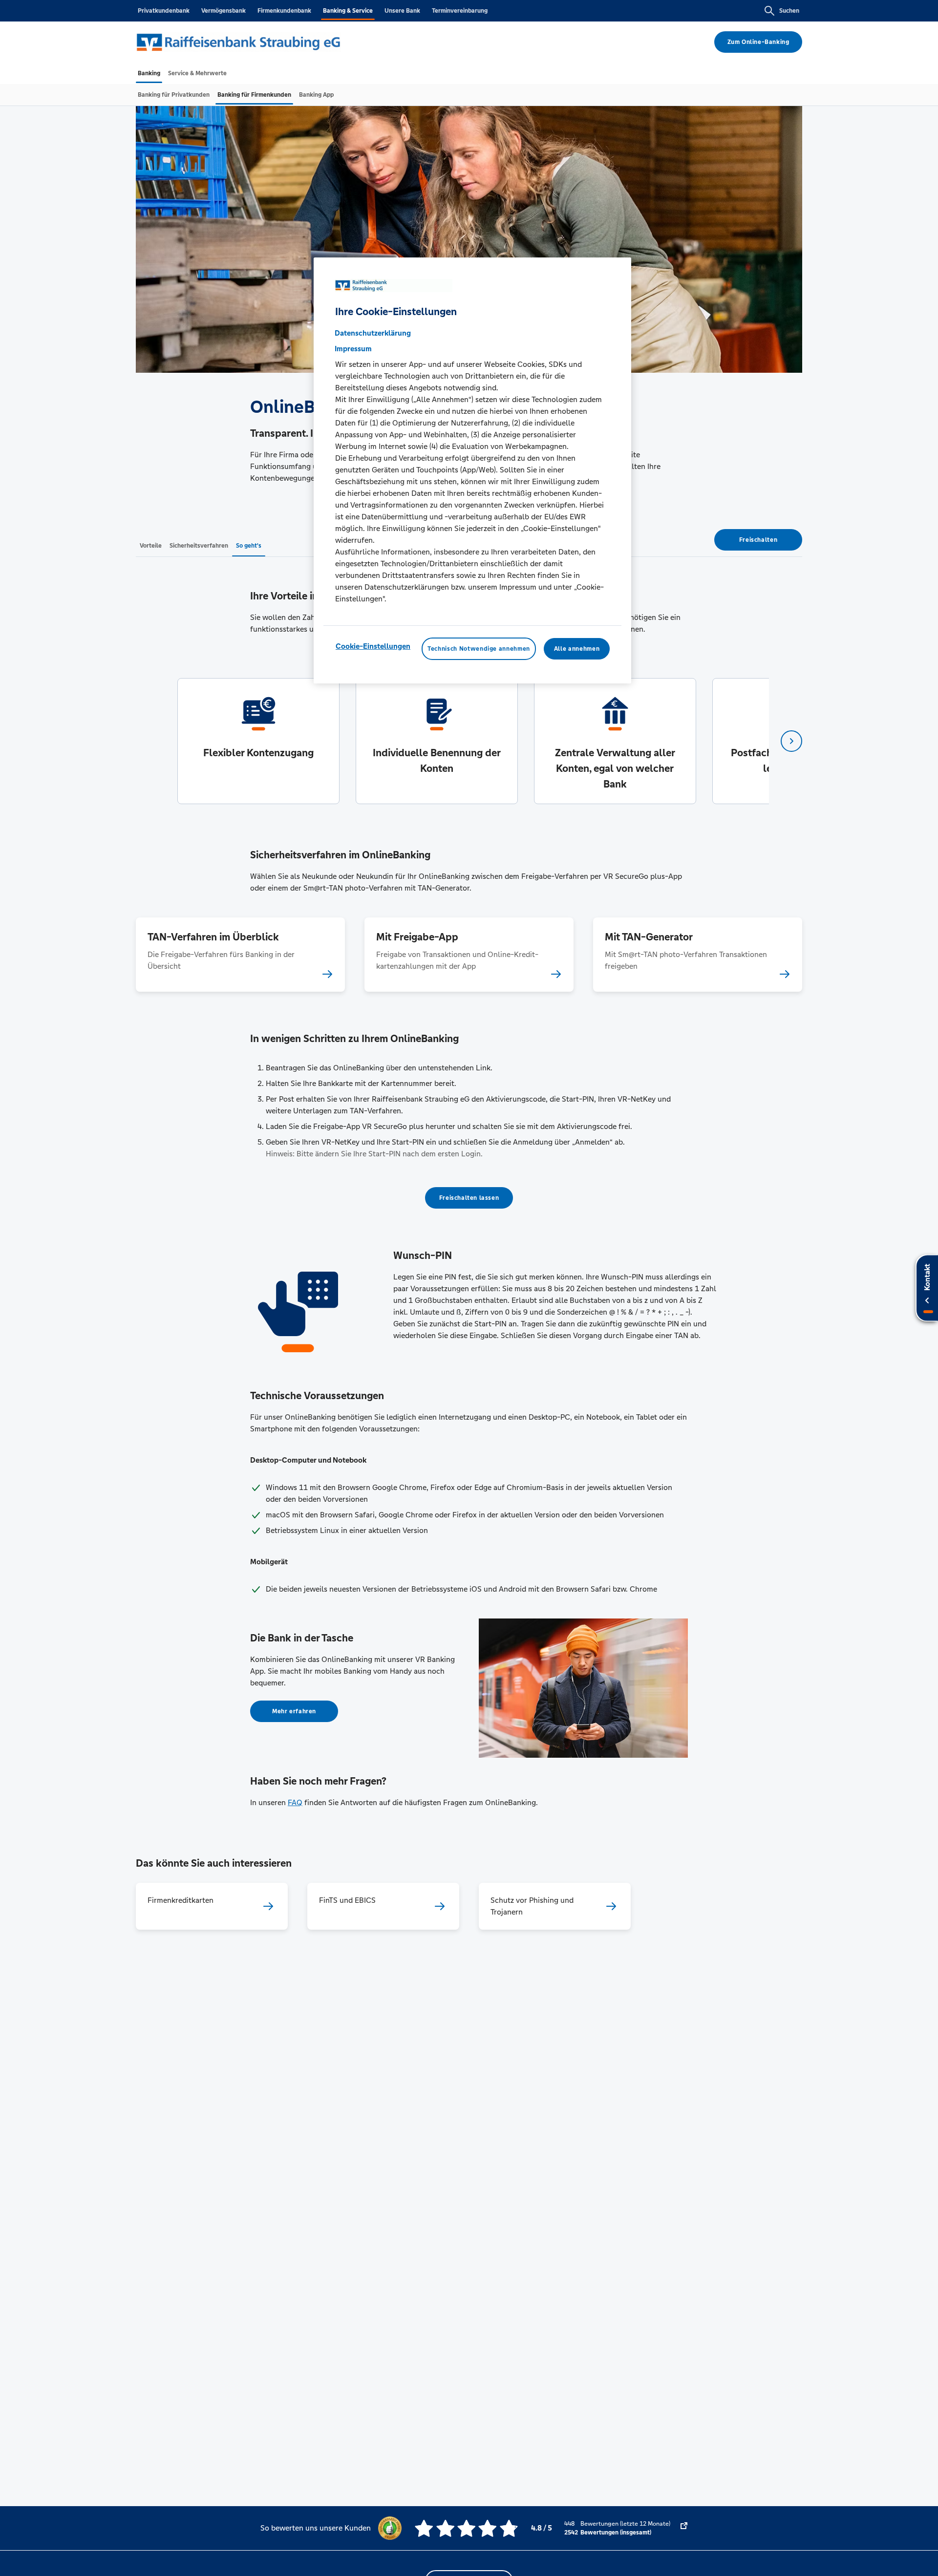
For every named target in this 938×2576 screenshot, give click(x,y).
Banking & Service (348, 11)
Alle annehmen (577, 649)
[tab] (149, 73)
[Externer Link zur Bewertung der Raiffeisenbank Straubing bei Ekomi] (684, 2528)
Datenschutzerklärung (373, 333)
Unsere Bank (402, 11)
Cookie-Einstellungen (373, 646)
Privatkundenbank (164, 11)
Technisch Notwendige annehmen (479, 649)
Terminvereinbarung (460, 11)
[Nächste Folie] (791, 741)
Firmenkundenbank (284, 11)
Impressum (353, 349)
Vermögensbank (224, 11)
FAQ (295, 1802)
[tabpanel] (258, 741)
